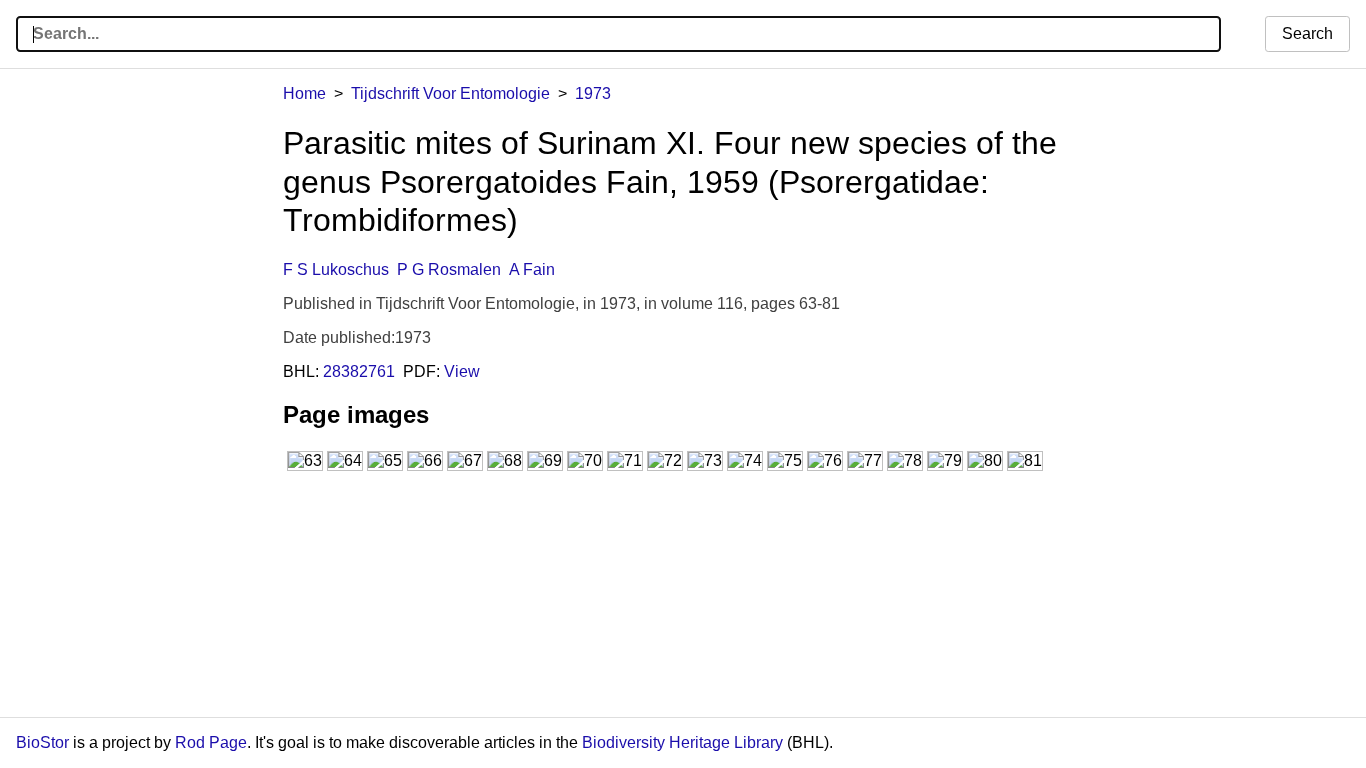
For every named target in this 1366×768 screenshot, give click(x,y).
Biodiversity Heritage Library (682, 742)
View (462, 371)
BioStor (42, 742)
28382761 (359, 371)
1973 (593, 93)
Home (304, 93)
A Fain (532, 269)
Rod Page (211, 742)
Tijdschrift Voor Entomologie (450, 93)
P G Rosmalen (449, 269)
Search (1307, 33)
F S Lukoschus (336, 269)
